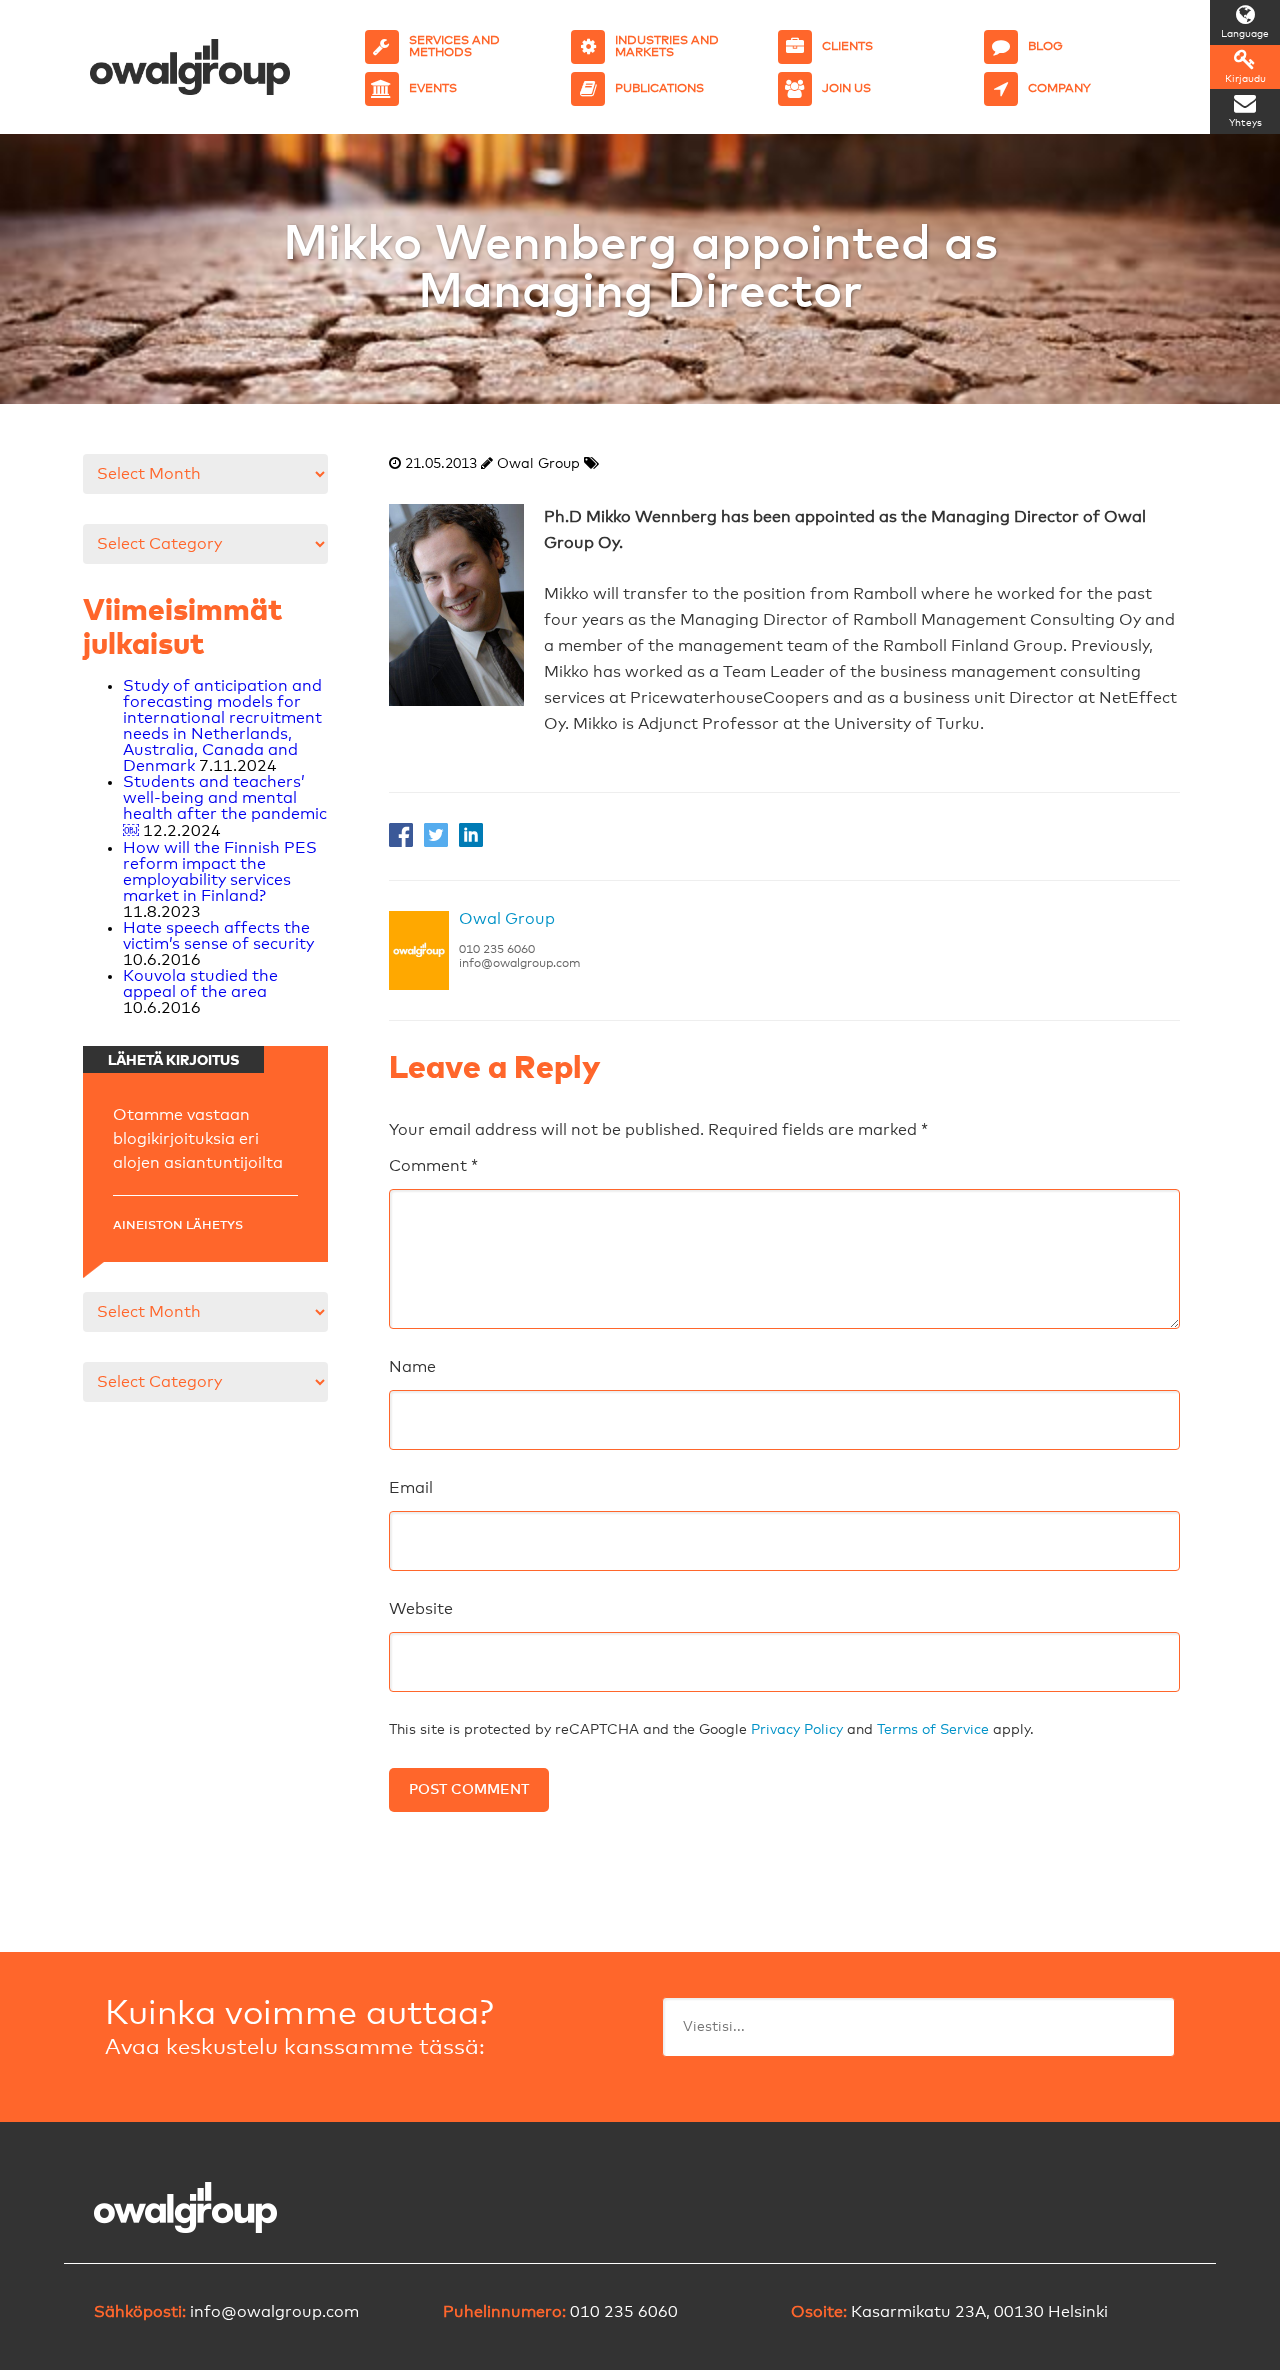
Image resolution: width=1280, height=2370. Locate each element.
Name (412, 1367)
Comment (433, 1166)
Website (421, 1609)
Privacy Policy (797, 1730)
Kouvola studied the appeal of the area (200, 984)
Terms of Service (933, 1730)
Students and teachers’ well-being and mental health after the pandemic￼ (225, 806)
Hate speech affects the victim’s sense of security (218, 936)
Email (411, 1488)
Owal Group (507, 919)
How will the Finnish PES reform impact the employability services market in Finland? (220, 872)
